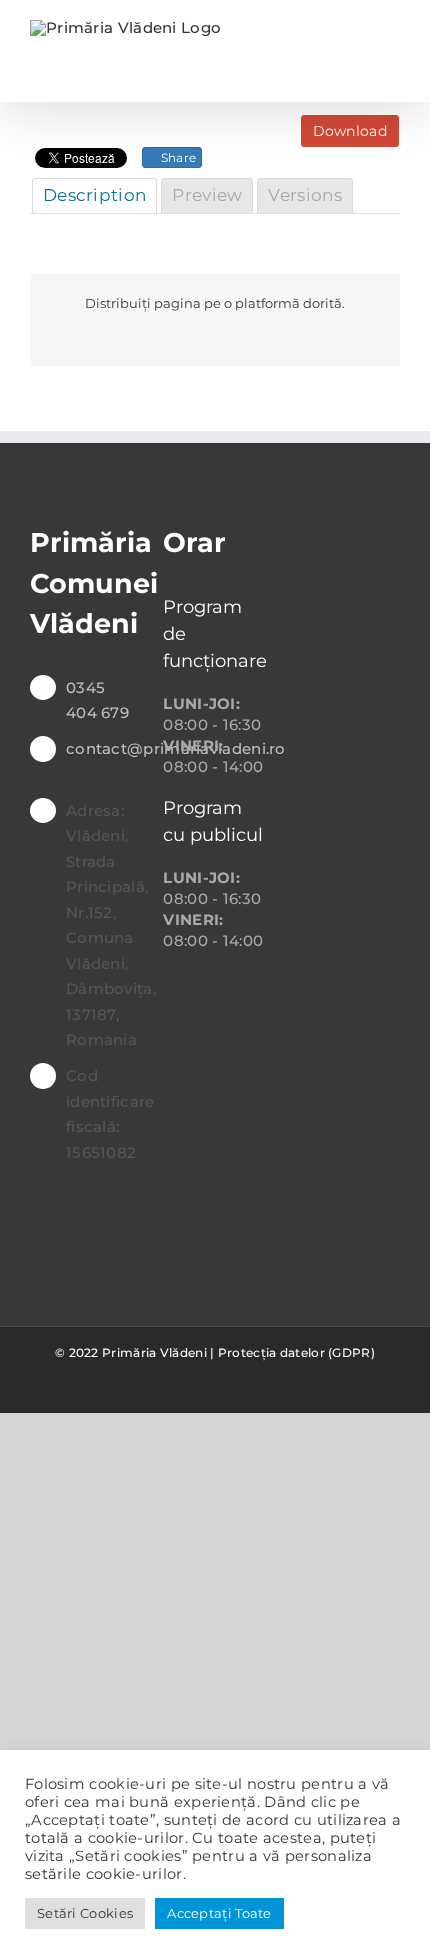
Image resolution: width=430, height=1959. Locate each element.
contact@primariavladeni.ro (99, 748)
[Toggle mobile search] (355, 30)
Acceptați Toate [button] (219, 1913)
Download (350, 131)
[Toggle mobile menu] (392, 30)
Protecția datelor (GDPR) (296, 1352)
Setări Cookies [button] (85, 1913)
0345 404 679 (97, 700)
